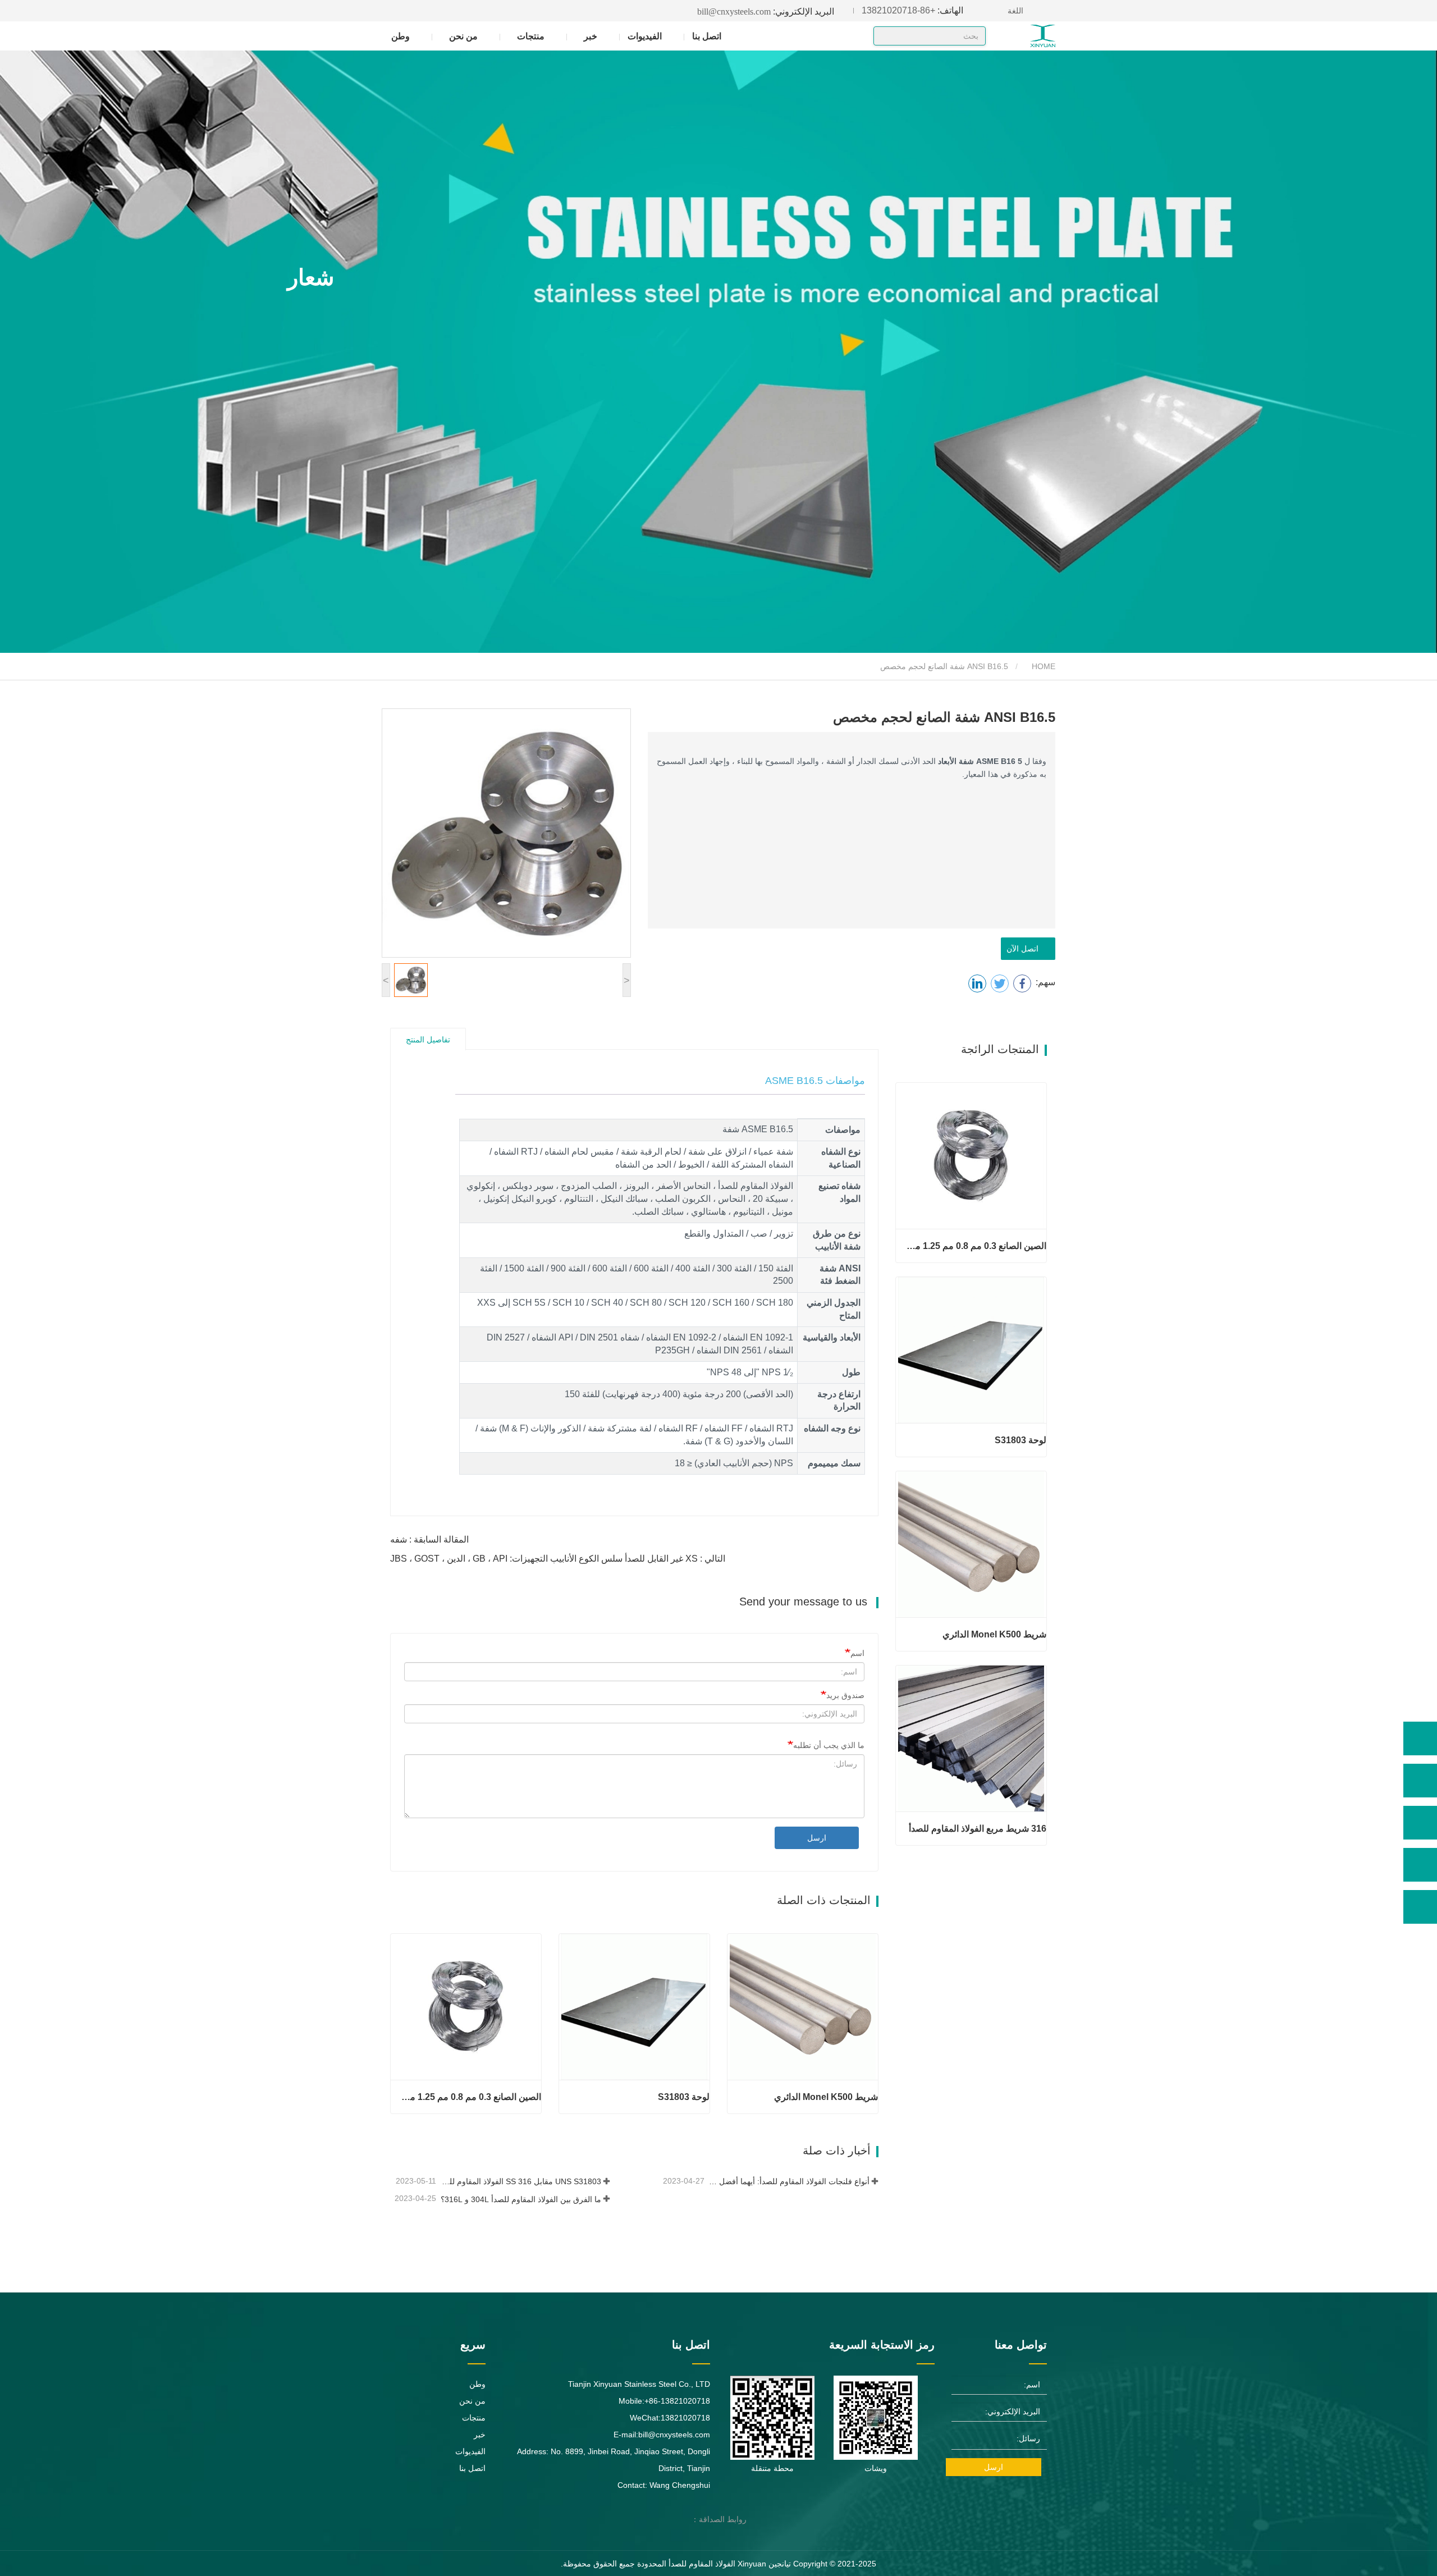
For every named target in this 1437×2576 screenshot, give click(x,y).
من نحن (472, 2401)
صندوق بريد (845, 1695)
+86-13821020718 (912, 10)
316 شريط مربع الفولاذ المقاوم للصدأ (978, 1829)
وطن (401, 36)
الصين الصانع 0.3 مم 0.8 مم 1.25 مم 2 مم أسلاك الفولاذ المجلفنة (470, 2097)
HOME (1042, 666)
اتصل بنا (707, 36)
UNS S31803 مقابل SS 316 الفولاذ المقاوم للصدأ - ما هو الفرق (520, 2181)
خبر (480, 2435)
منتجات (474, 2418)
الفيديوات (645, 36)
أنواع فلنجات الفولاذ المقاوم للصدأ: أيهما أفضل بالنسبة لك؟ (788, 2181)
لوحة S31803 (684, 2097)
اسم (857, 1653)
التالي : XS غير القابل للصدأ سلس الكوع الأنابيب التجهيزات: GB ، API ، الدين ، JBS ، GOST (558, 1559)
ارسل (817, 1838)
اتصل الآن (1025, 949)
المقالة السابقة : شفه (429, 1539)
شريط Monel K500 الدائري (826, 2097)
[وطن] (1022, 36)
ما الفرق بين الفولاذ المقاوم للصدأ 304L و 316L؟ (521, 2199)
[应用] (886, 37)
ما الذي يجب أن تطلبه (829, 1745)
